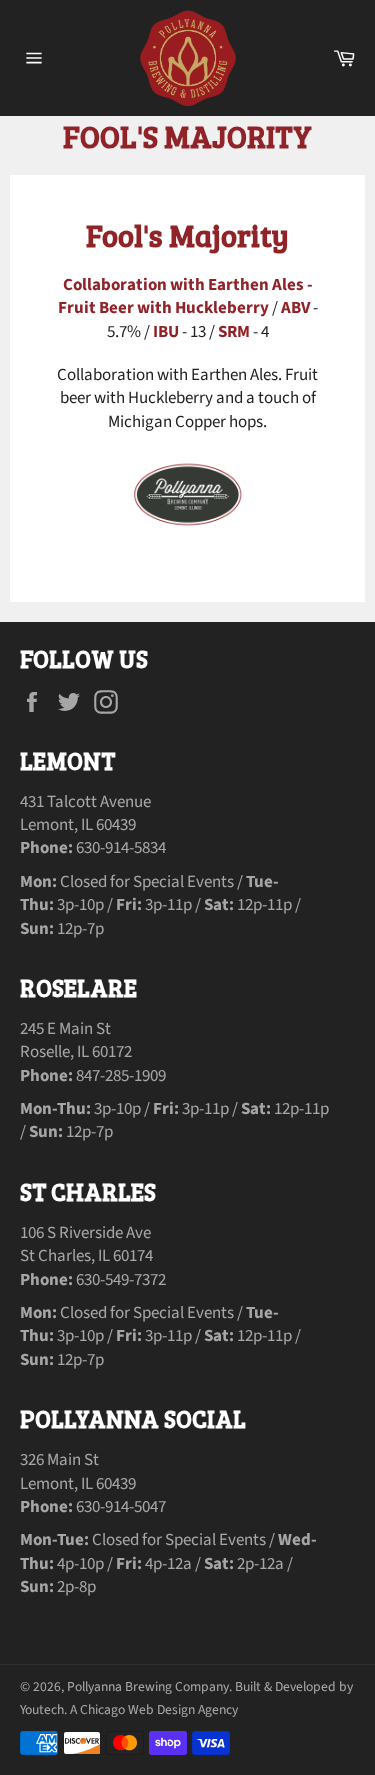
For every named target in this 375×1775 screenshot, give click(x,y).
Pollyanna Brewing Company (148, 1686)
